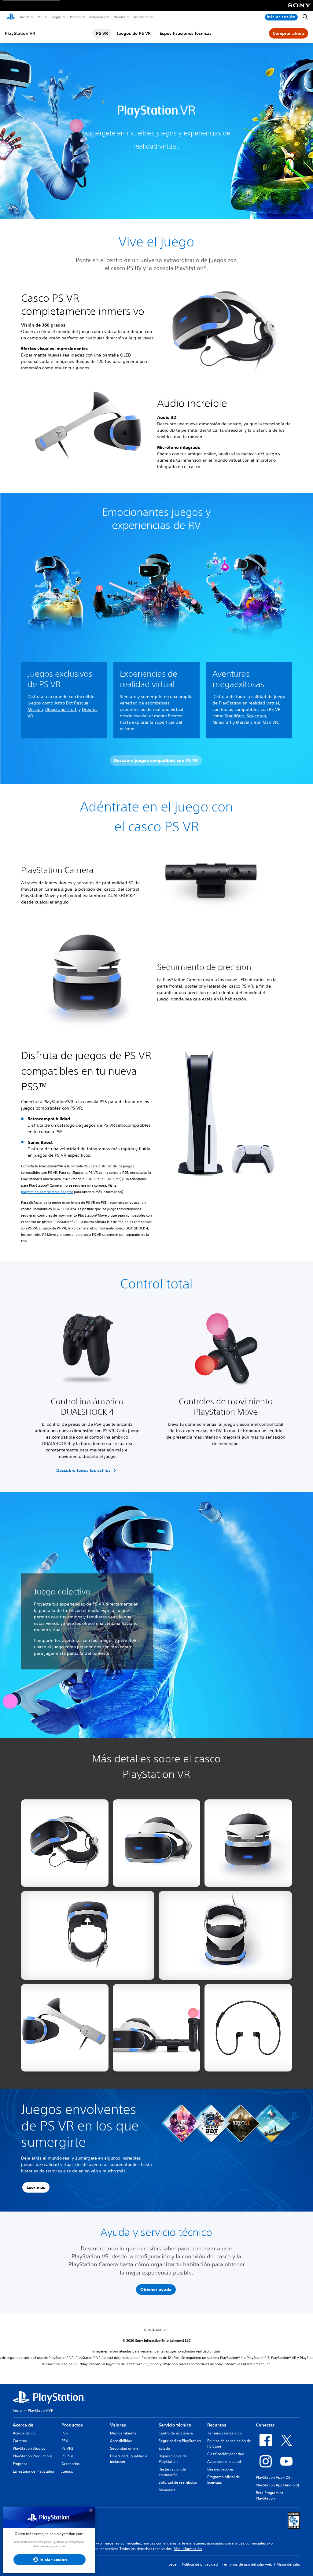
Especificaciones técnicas (186, 33)
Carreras (20, 2441)
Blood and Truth (61, 709)
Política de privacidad (200, 2564)
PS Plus (75, 17)
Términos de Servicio (225, 2433)
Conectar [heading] (265, 2425)
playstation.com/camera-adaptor (47, 1192)
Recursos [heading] (217, 2425)
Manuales (167, 2490)
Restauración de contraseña (172, 2472)
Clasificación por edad (226, 2454)
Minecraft (222, 722)
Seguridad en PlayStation (180, 2441)
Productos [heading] (72, 2425)
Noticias (119, 17)
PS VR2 (67, 2448)
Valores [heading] (118, 2425)
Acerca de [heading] (23, 2425)
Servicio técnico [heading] (175, 2425)
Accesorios (97, 17)
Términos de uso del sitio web (247, 2564)
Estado (164, 2448)
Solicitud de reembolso (178, 2482)
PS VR (102, 33)
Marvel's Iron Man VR (257, 722)
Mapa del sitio (288, 2564)
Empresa (20, 2464)
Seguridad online (124, 2448)
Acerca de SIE (24, 2433)
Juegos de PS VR (134, 33)
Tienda (24, 17)
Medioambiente (123, 2433)
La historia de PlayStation (34, 2471)
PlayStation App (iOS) (274, 2477)
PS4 (65, 2441)
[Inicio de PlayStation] (11, 17)
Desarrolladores (221, 2469)
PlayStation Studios (29, 2448)
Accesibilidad (121, 2441)
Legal (173, 2564)
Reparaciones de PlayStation (173, 2459)
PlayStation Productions (33, 2456)
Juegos (56, 17)
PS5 (40, 17)
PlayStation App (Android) (277, 2485)
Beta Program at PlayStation (269, 2495)
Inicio (17, 2410)
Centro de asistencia (176, 2433)
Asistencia (141, 17)
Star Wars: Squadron (245, 716)
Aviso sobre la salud (224, 2461)
